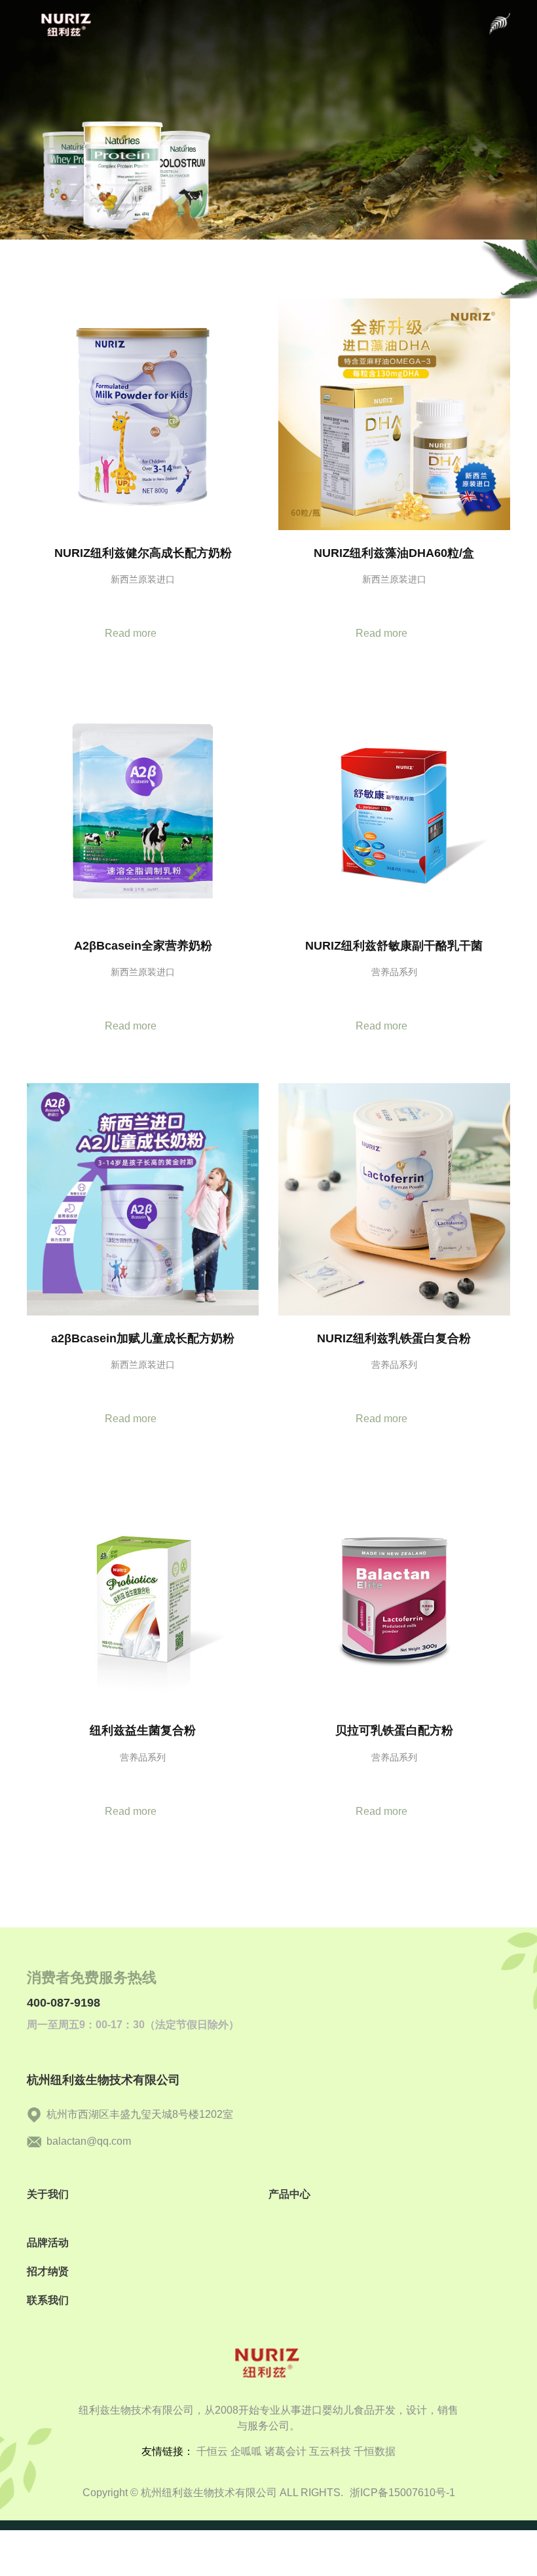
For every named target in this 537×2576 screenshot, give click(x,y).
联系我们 (48, 2300)
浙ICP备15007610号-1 (402, 2493)
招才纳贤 (48, 2271)
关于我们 (48, 2194)
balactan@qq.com (89, 2141)
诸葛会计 (286, 2451)
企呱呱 (246, 2451)
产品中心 (289, 2194)
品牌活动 (48, 2243)
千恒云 (212, 2451)
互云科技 (330, 2451)
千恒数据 (375, 2451)
